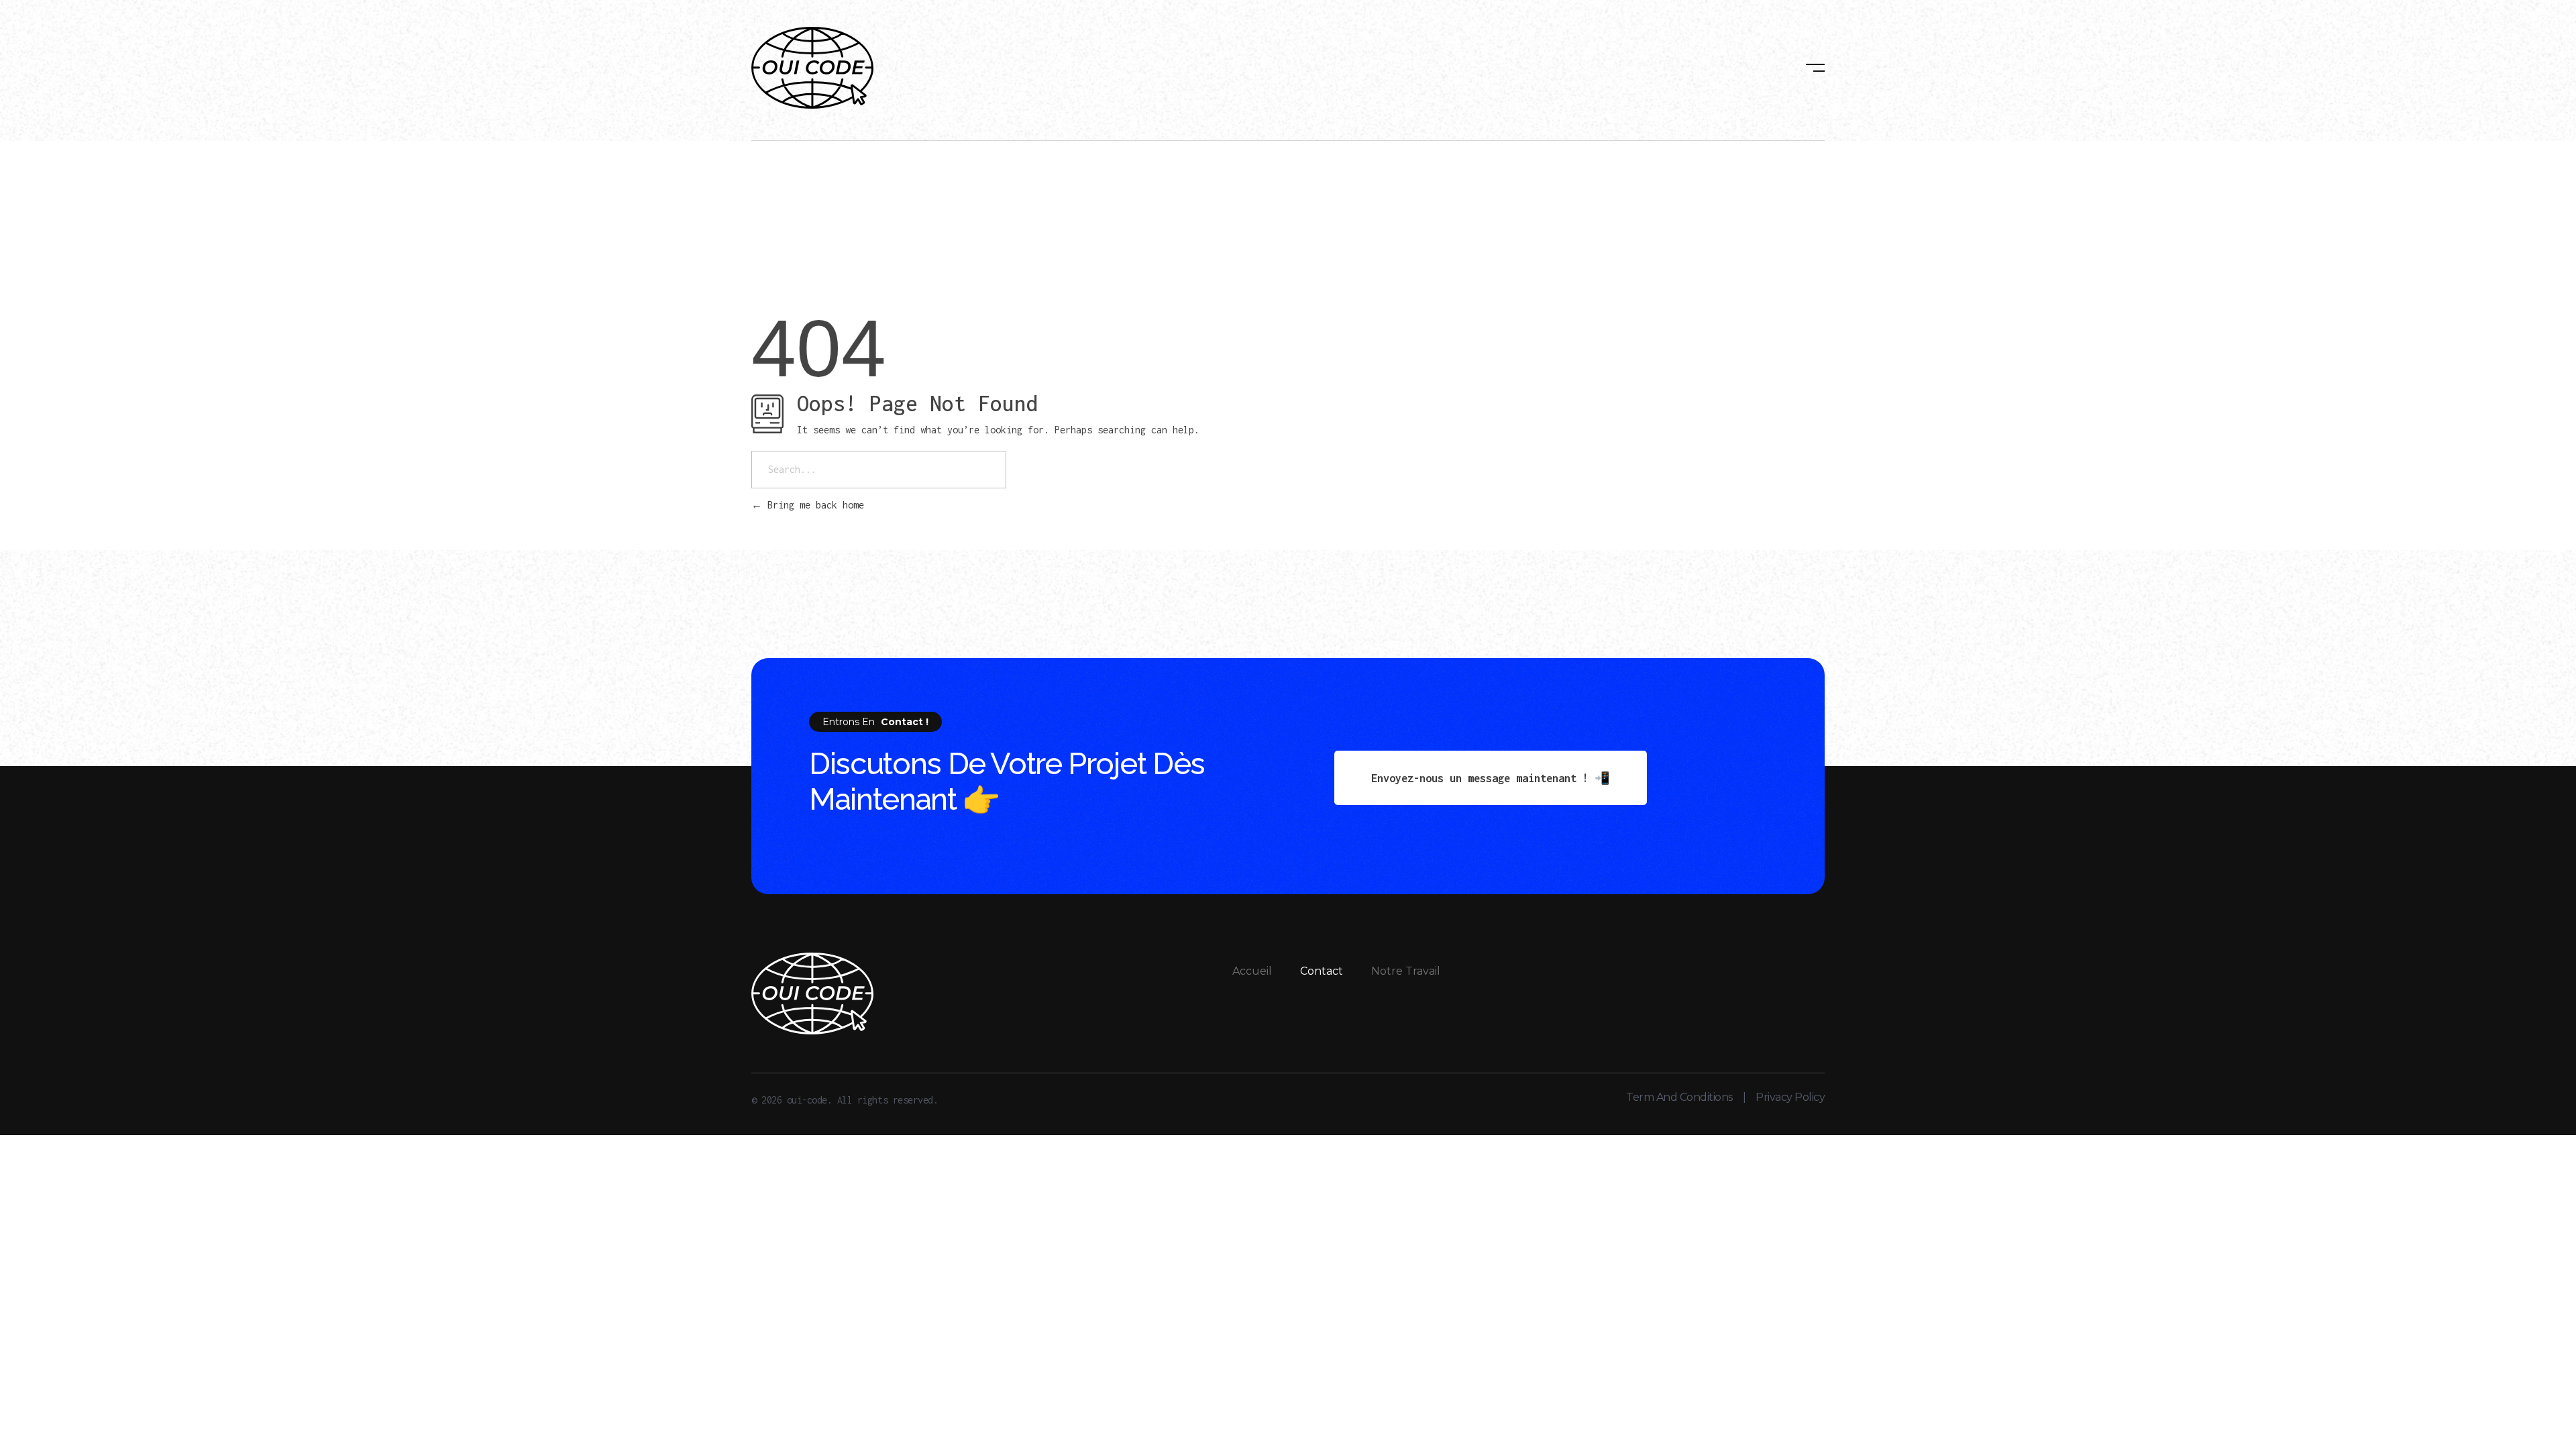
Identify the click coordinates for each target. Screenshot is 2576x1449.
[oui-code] (812, 68)
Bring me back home (813, 505)
